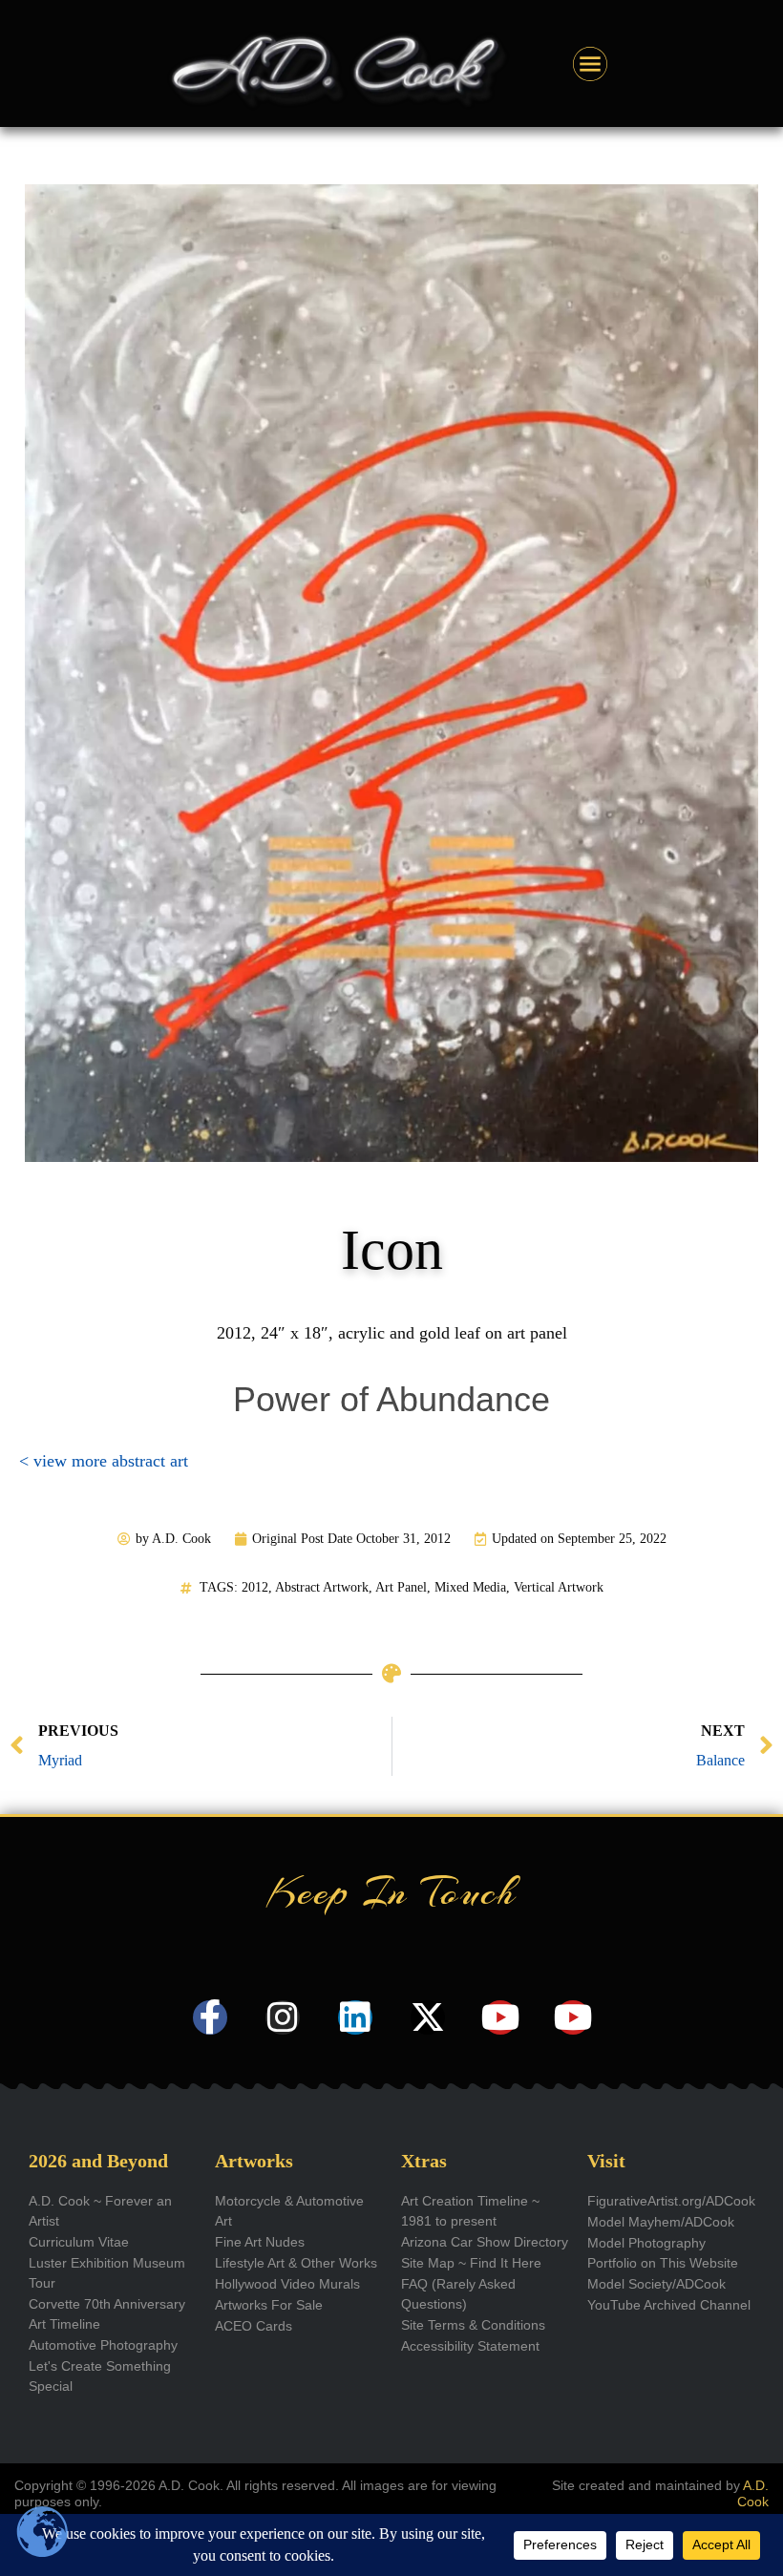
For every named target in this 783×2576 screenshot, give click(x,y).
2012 (255, 1587)
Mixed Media (470, 1587)
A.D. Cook (753, 2493)
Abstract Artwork (322, 1587)
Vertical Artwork (559, 1587)
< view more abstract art (104, 1461)
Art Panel (401, 1587)
